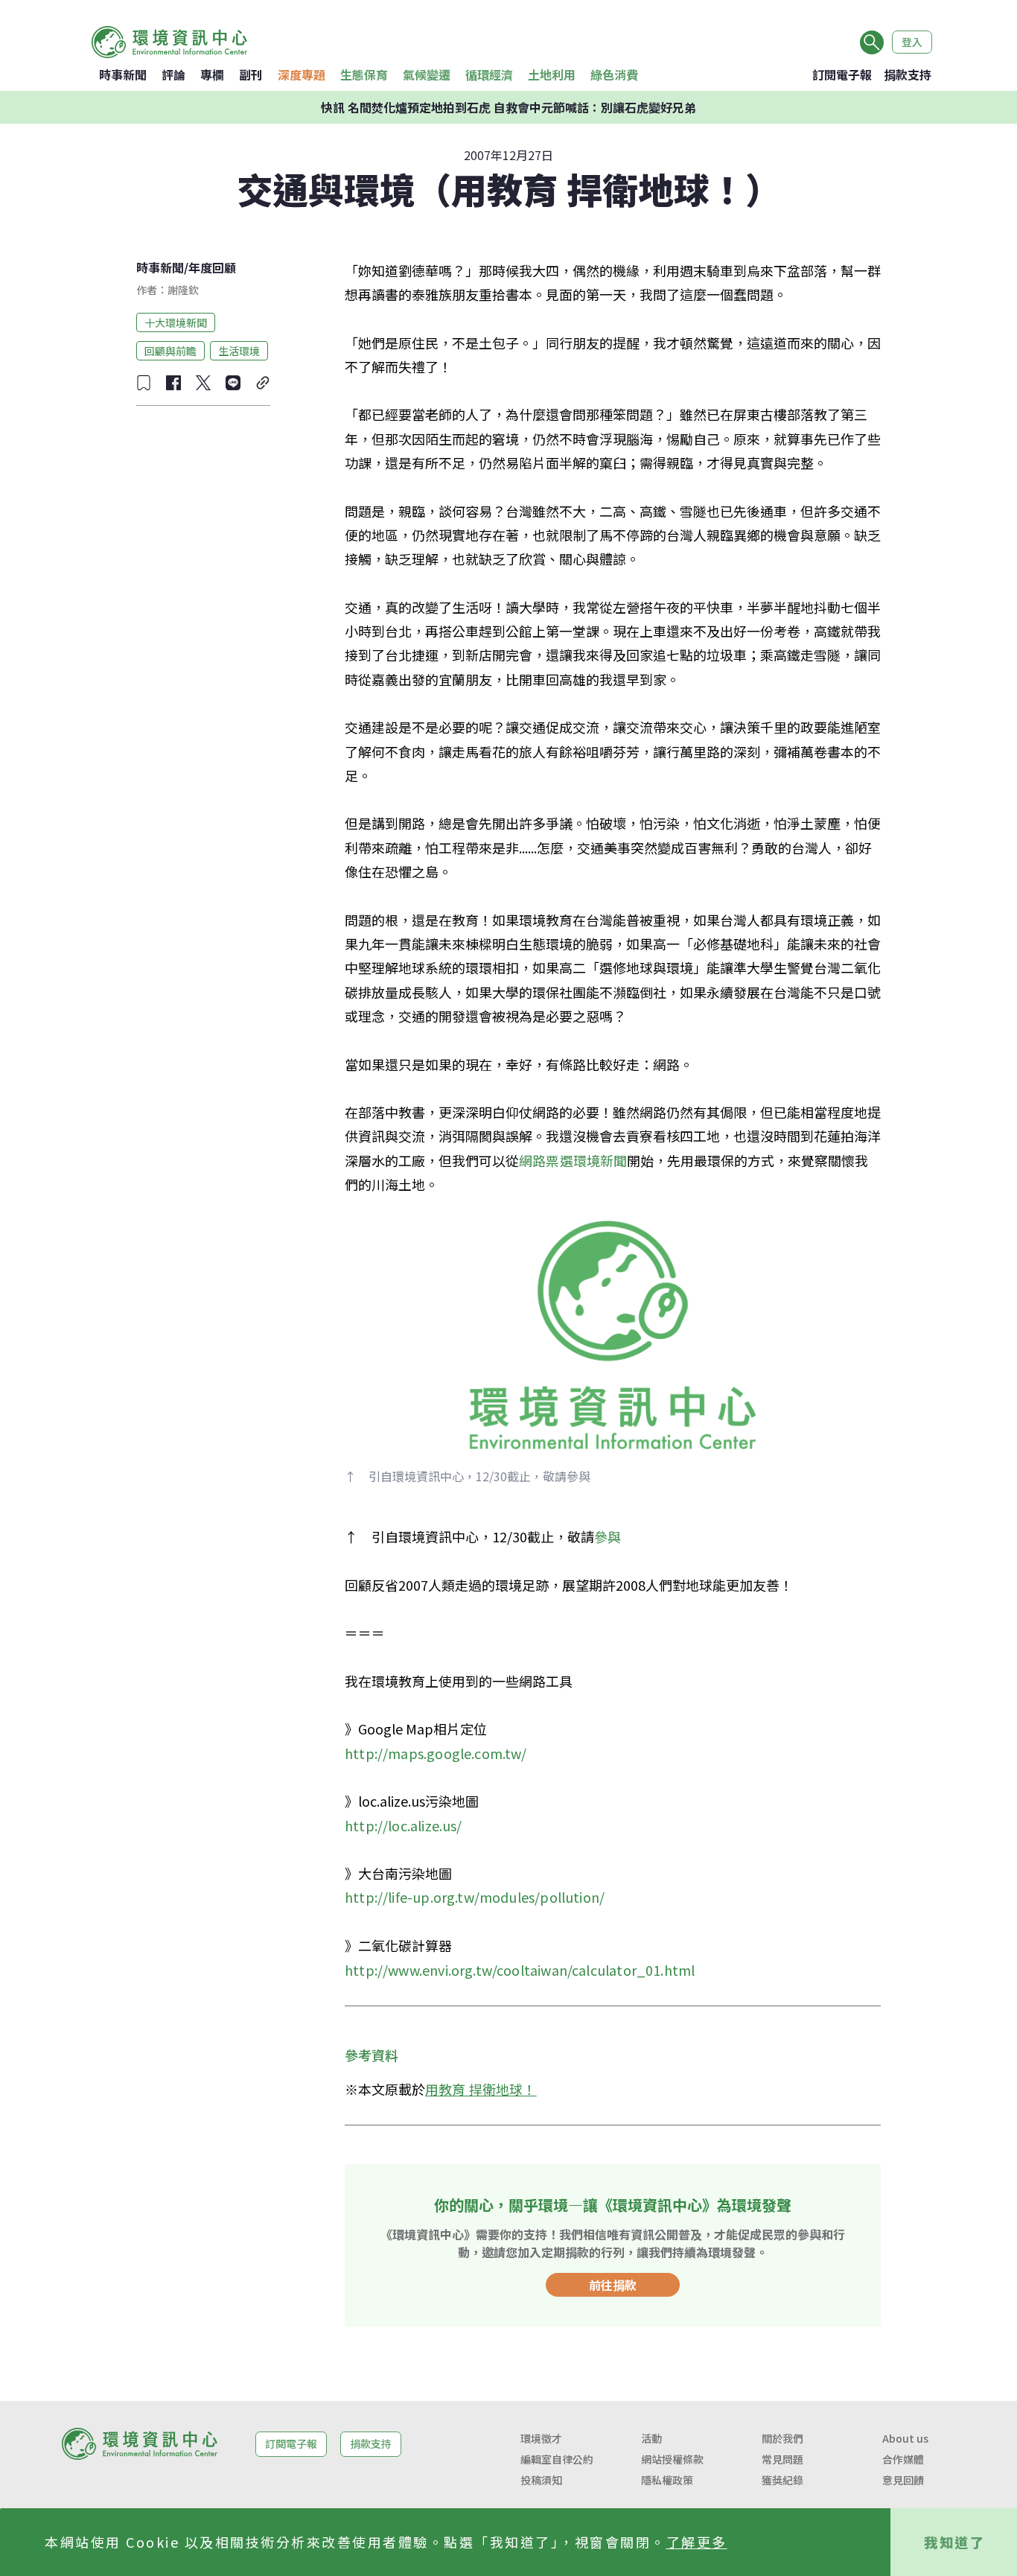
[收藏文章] (144, 383)
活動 (651, 2438)
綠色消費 (614, 74)
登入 (912, 42)
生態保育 (364, 74)
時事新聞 (123, 74)
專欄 (212, 74)
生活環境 (239, 350)
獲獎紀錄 (782, 2480)
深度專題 (302, 74)
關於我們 (782, 2438)
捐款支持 (908, 74)
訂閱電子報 (842, 74)
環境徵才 (541, 2438)
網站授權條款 (672, 2459)
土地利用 (552, 74)
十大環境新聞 (176, 322)
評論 (173, 74)
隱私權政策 (667, 2480)
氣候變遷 (427, 74)
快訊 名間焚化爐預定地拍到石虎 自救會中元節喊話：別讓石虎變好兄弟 (508, 107)
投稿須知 (541, 2480)
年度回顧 (212, 267)
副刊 (251, 74)
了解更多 (697, 2542)
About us (905, 2438)
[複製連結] (263, 383)
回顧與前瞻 (170, 350)
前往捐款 (613, 2285)
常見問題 (782, 2459)
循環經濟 (489, 74)
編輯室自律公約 (557, 2459)
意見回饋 (903, 2480)
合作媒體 (903, 2459)
